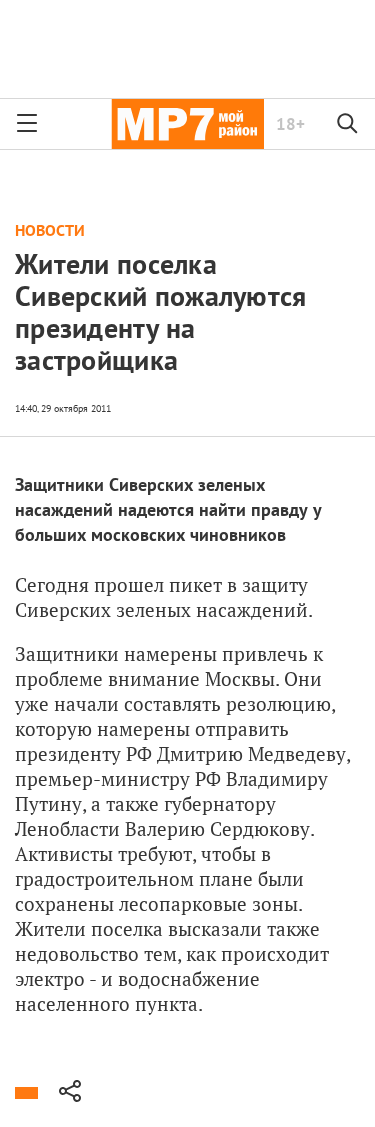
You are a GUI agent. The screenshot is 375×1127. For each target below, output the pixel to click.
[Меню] (27, 124)
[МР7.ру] (187, 124)
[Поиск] (348, 124)
